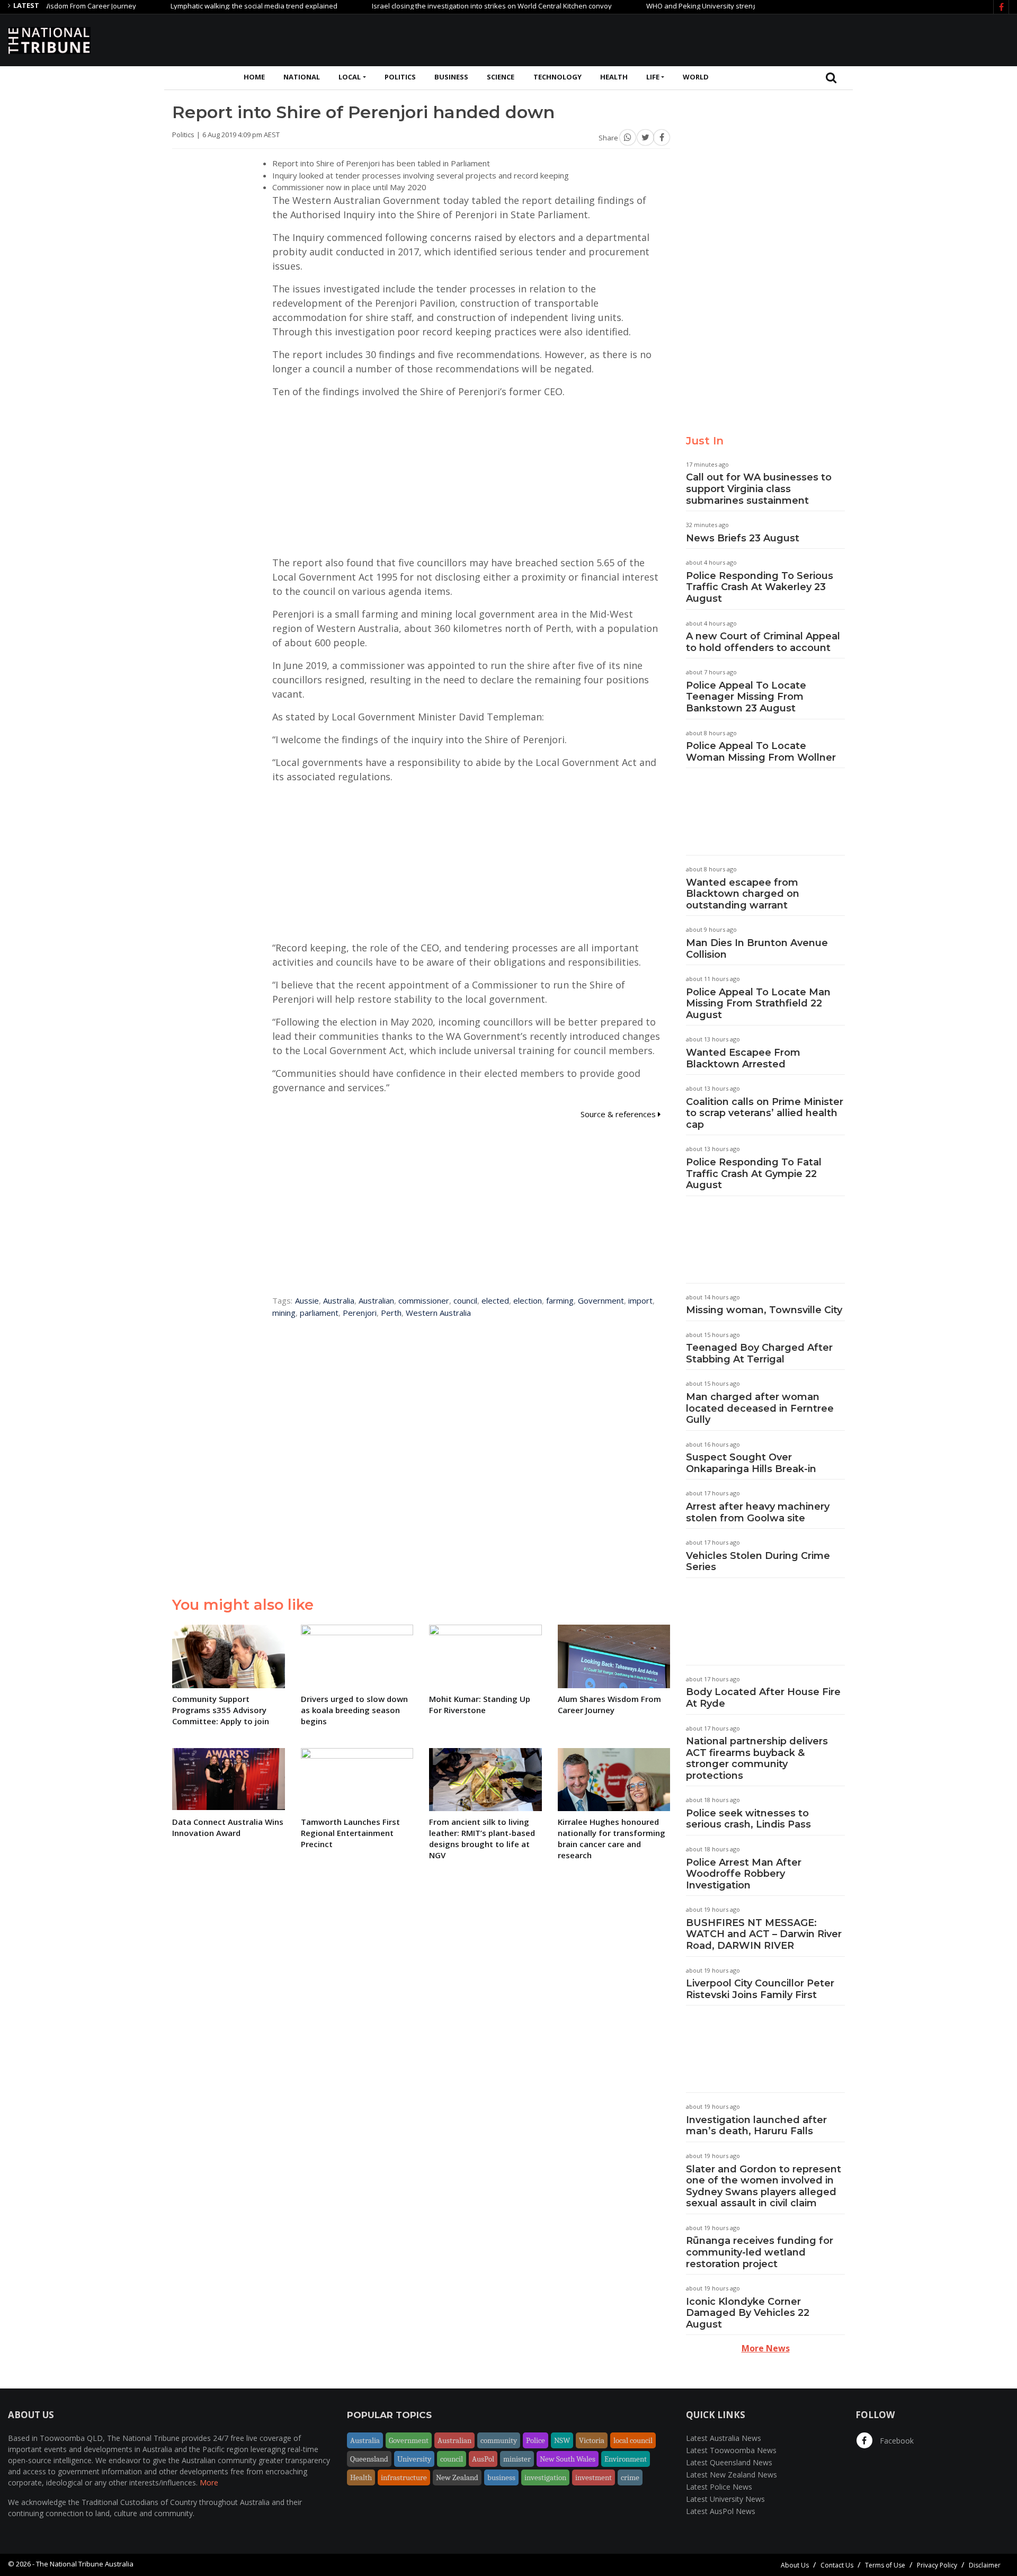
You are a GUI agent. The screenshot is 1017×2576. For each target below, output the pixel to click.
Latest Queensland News (729, 2462)
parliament (319, 1313)
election (528, 1300)
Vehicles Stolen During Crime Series (758, 1562)
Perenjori (360, 1313)
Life (653, 77)
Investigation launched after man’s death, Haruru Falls (756, 2126)
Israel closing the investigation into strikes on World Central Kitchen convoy (442, 6)
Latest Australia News (724, 2438)
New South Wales (568, 2459)
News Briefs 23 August (743, 538)
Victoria (592, 2440)
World (696, 77)
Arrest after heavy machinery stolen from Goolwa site (758, 1512)
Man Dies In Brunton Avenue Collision (757, 949)
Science (501, 77)
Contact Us (837, 2565)
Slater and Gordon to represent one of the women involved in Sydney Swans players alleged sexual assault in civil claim (764, 2186)
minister (517, 2459)
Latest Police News (719, 2487)
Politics (400, 77)
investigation (545, 2477)
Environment (626, 2459)
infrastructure (404, 2477)
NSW (562, 2440)
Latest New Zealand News (731, 2475)
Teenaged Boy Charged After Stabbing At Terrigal (759, 1353)
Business (451, 77)
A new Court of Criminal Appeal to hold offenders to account (763, 642)
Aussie (307, 1300)
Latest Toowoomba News (731, 2450)
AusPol (483, 2459)
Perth (391, 1313)
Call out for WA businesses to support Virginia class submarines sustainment (759, 489)
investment (594, 2477)
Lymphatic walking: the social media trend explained (204, 6)
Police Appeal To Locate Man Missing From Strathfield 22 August (758, 1004)
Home (254, 77)
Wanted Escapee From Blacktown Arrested (743, 1058)
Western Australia (438, 1313)
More (209, 2483)
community (499, 2440)
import (640, 1300)
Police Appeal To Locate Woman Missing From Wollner (761, 752)
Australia (339, 1300)
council (465, 1300)
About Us (795, 2565)
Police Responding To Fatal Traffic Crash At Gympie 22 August (754, 1174)
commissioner (424, 1300)
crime (630, 2477)
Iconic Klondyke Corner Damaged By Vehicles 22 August (748, 2313)
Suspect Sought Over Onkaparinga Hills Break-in (751, 1463)
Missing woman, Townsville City (764, 1310)
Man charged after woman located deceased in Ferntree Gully (760, 1408)
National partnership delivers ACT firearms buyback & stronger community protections (757, 1758)
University (414, 2459)
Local (350, 77)
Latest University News (725, 2499)
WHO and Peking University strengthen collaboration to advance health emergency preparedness (754, 6)
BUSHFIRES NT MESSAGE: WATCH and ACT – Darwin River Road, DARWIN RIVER (764, 1934)
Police (536, 2440)
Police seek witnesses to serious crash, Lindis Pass (748, 1819)
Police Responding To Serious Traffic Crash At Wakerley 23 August (760, 587)
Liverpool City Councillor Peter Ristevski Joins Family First (760, 1989)
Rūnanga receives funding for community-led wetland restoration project (760, 2252)
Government (601, 1300)
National (302, 77)
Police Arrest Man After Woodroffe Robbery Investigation (744, 1874)
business (501, 2477)
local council (633, 2440)
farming (560, 1300)
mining (284, 1313)
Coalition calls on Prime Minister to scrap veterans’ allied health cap (765, 1113)
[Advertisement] (816, 39)
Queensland (369, 2459)
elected (495, 1300)
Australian (376, 1300)
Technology (557, 77)
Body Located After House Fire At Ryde (763, 1698)
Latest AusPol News (721, 2511)
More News (766, 2348)
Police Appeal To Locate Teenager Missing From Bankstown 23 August (746, 697)
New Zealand (457, 2477)
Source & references (619, 1114)
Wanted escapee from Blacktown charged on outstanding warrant (743, 894)
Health (614, 77)
